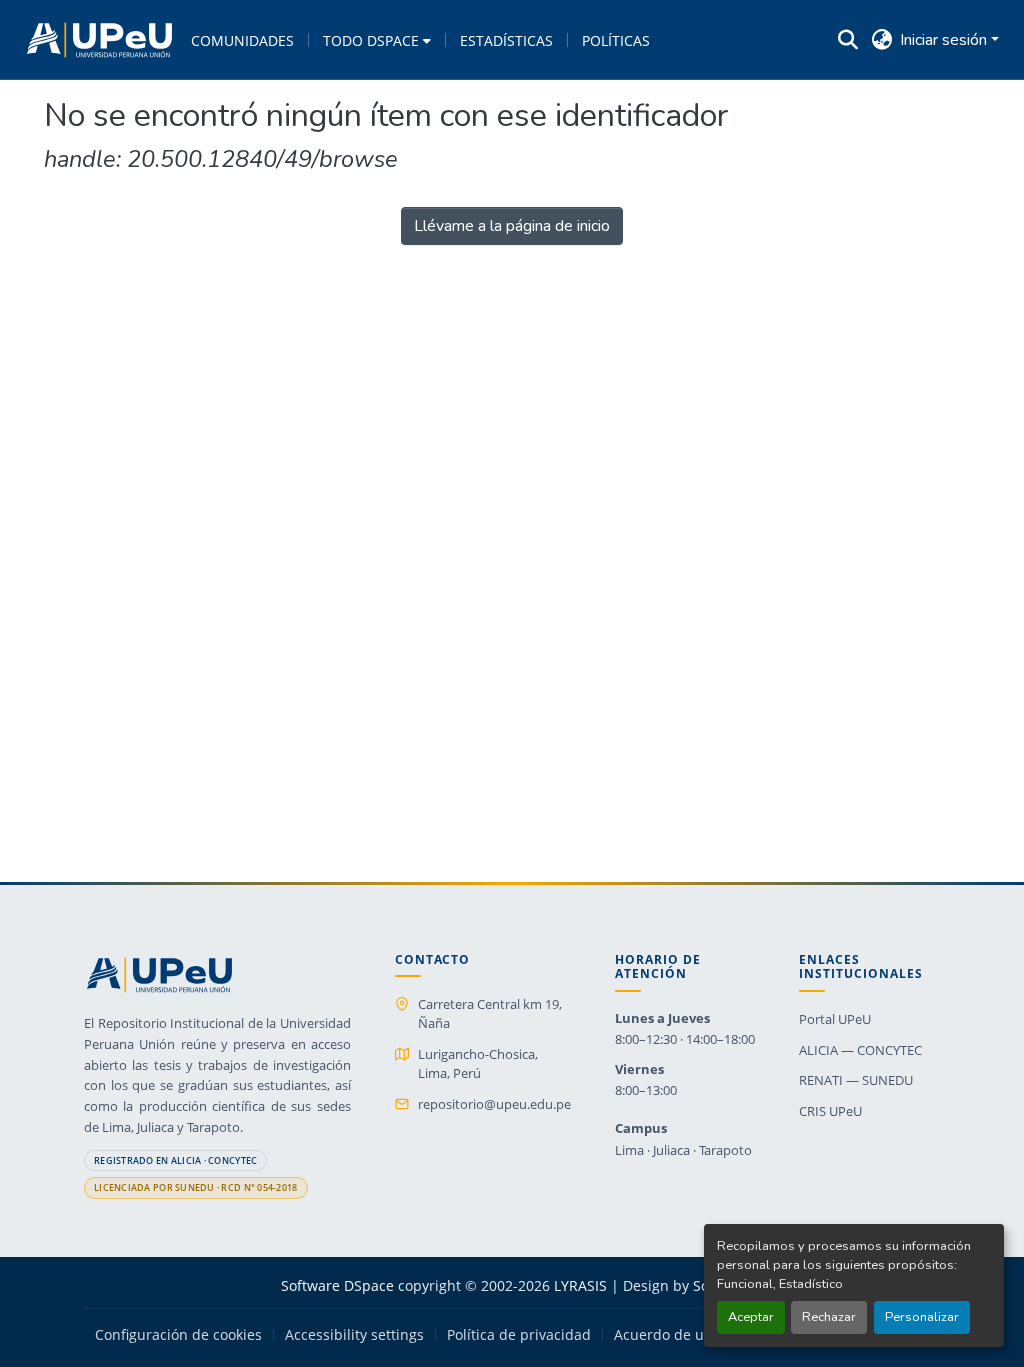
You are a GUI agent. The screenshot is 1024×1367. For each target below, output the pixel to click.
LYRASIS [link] (580, 1285)
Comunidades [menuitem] (242, 40)
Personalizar (922, 1317)
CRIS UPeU (830, 1111)
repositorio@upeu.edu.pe (494, 1104)
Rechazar (829, 1317)
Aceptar (751, 1317)
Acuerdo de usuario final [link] (696, 1335)
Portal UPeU (835, 1019)
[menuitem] (377, 40)
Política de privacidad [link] (519, 1335)
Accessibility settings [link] (354, 1335)
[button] (99, 40)
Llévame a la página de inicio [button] (512, 226)
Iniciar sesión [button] (945, 40)
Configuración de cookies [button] (178, 1335)
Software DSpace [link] (337, 1285)
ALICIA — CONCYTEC (860, 1050)
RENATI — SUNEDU (856, 1080)
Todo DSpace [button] (371, 40)
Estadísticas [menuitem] (506, 40)
